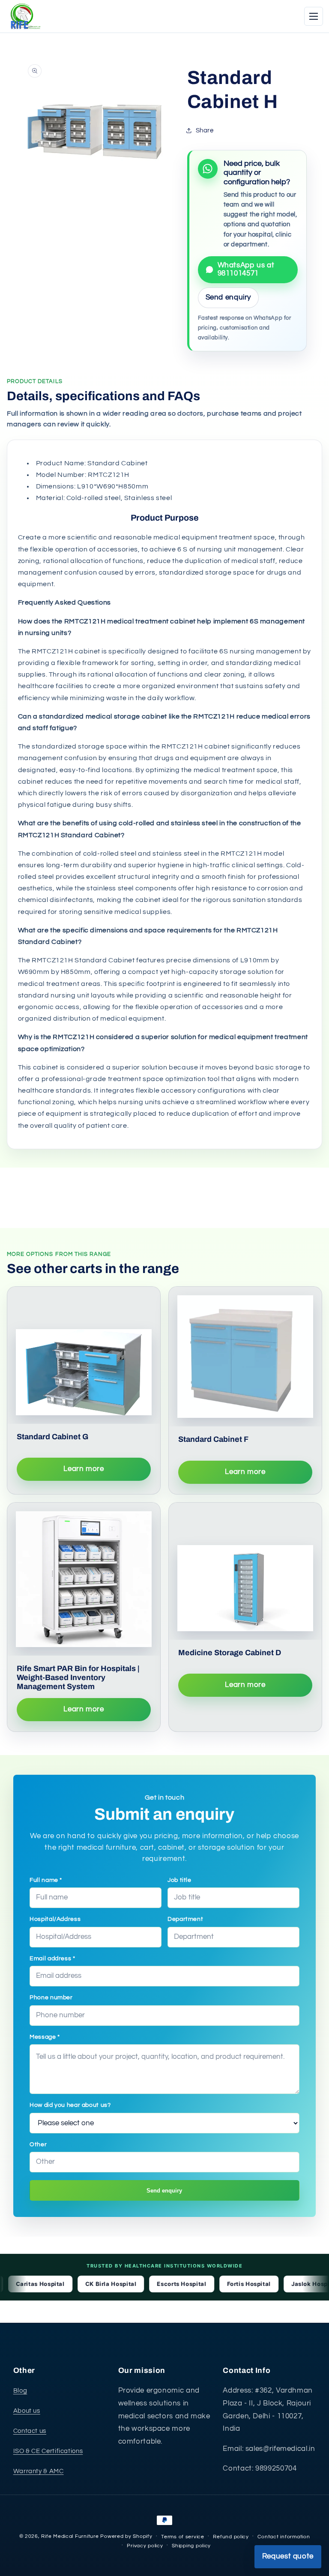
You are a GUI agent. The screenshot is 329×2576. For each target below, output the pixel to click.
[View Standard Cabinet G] (84, 1355)
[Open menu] (314, 16)
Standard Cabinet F (213, 1439)
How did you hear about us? (70, 2105)
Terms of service (183, 2537)
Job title (179, 1880)
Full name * (46, 1880)
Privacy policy (145, 2546)
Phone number (51, 1998)
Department (185, 1919)
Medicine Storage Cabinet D (230, 1653)
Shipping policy (191, 2546)
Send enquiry (164, 2191)
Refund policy (231, 2537)
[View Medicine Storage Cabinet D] (245, 1571)
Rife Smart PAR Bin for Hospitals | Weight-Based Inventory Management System (78, 1677)
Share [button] (205, 130)
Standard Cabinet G (52, 1437)
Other (38, 2145)
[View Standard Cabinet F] (245, 1357)
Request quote (288, 2556)
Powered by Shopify (126, 2536)
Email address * (52, 1959)
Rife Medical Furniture (70, 2536)
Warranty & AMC (39, 2471)
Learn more (84, 1469)
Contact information (284, 2537)
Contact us (30, 2431)
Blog (20, 2391)
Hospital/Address (55, 1919)
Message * (45, 2037)
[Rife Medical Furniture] (24, 16)
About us (27, 2411)
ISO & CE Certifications (48, 2451)
